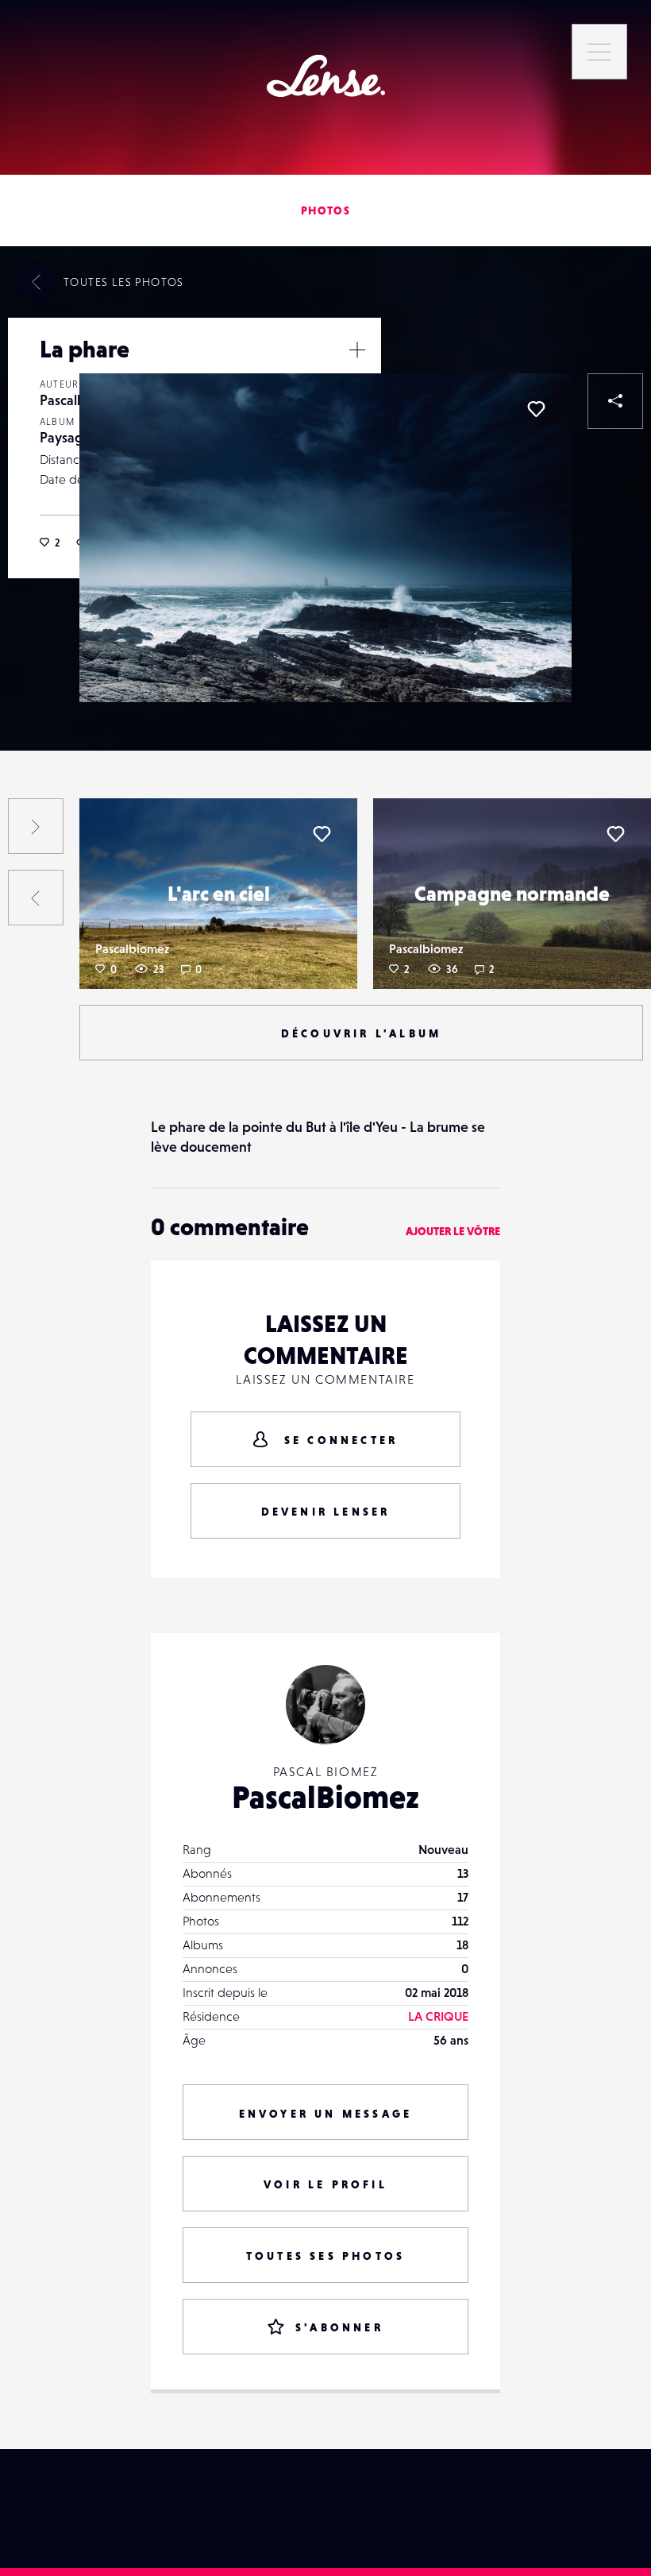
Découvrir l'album (361, 1033)
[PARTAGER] (615, 401)
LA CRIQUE (438, 2016)
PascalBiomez (325, 1797)
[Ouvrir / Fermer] (357, 350)
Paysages (68, 437)
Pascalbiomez (132, 948)
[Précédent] (36, 898)
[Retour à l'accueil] (326, 76)
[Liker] (536, 409)
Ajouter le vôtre (453, 1231)
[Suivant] (36, 826)
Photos (325, 210)
